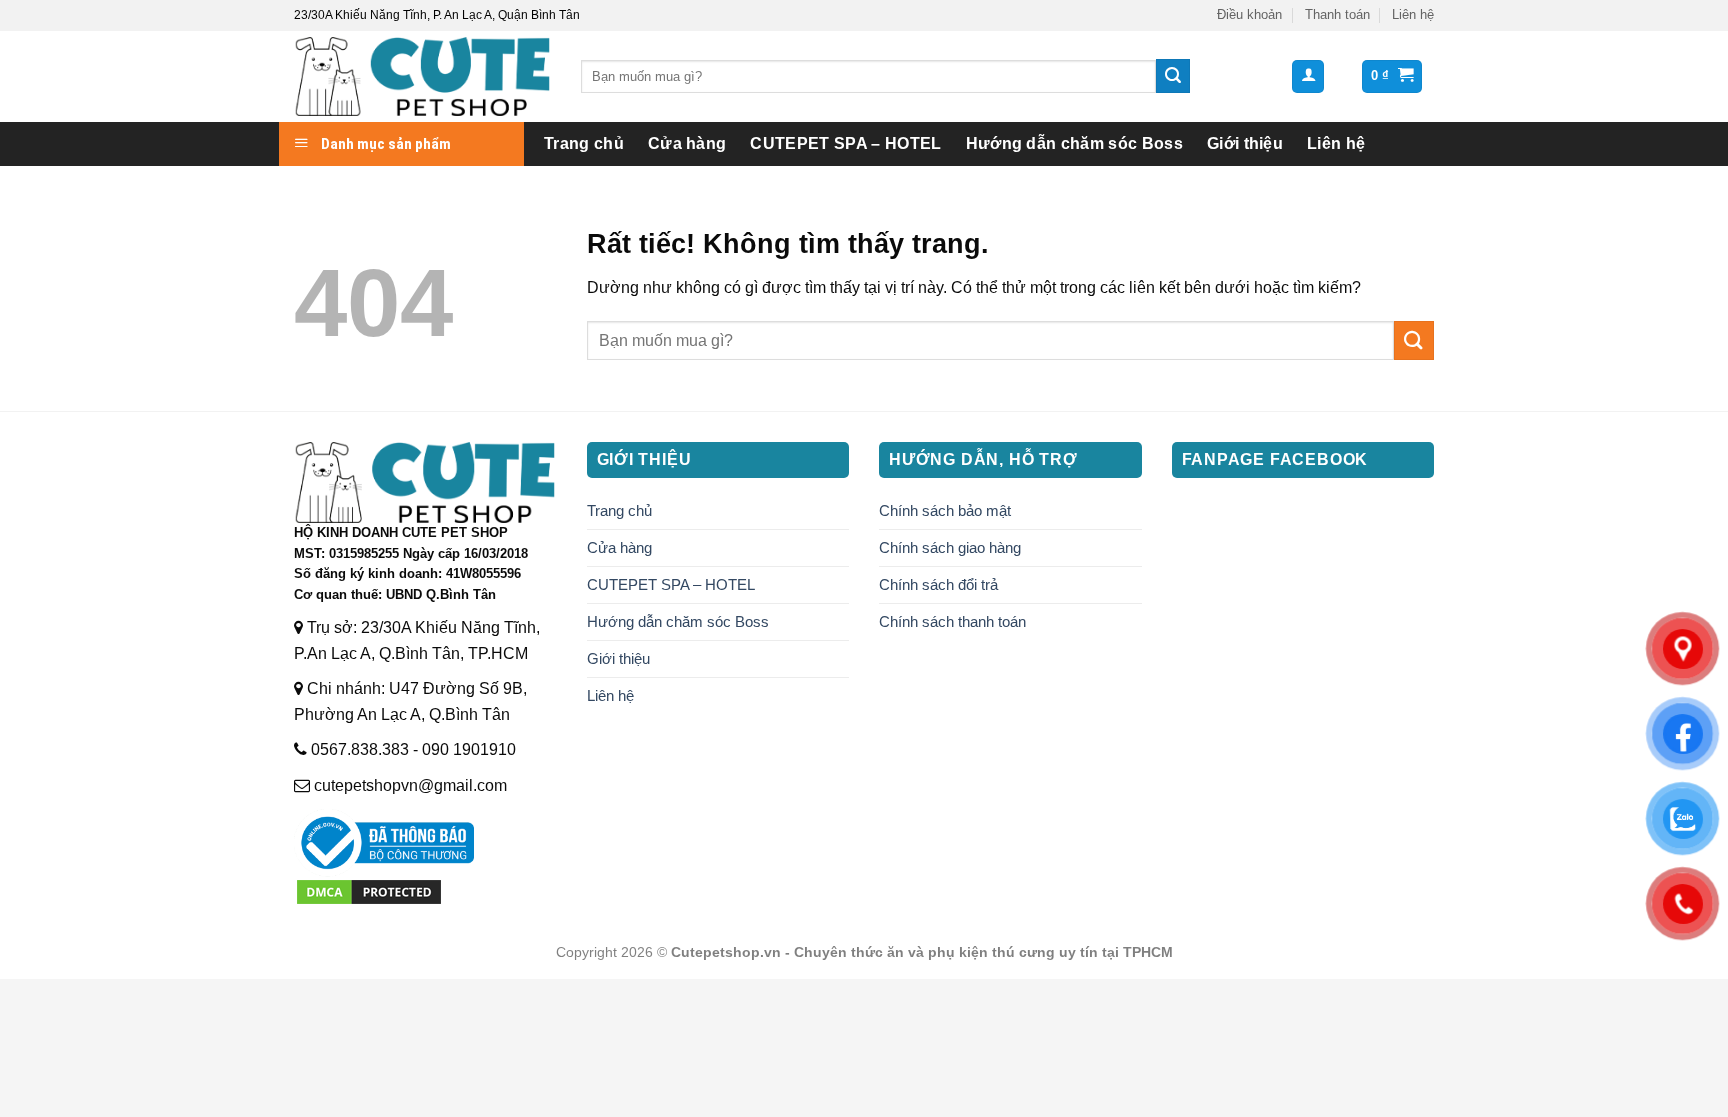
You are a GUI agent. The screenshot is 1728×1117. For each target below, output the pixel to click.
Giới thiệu (1245, 143)
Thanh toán (1337, 14)
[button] (1308, 76)
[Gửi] (1173, 76)
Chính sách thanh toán (952, 621)
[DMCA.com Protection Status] (369, 890)
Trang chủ (584, 143)
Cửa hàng (687, 143)
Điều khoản (1249, 14)
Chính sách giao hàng (950, 547)
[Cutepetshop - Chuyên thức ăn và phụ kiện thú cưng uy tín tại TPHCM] (422, 76)
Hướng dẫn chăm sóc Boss (1074, 143)
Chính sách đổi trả (938, 584)
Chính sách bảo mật (945, 510)
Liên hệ (1413, 14)
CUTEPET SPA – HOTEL (845, 143)
